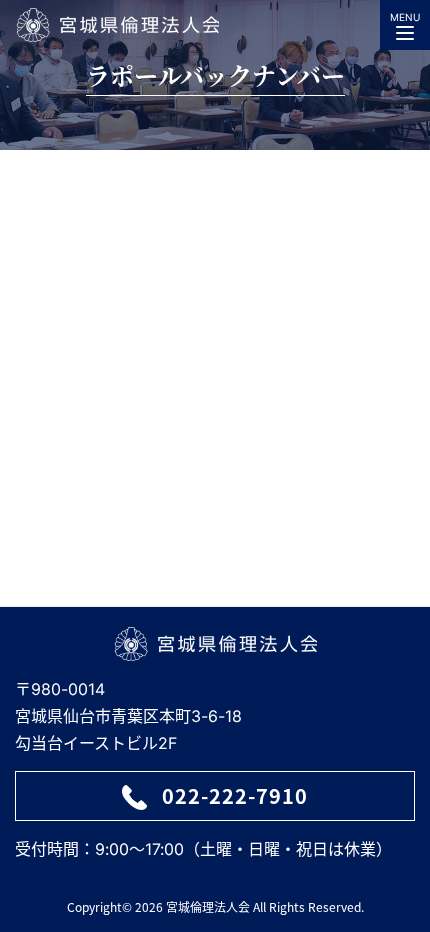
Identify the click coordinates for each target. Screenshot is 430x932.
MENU (405, 17)
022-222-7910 (235, 795)
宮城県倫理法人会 (117, 25)
